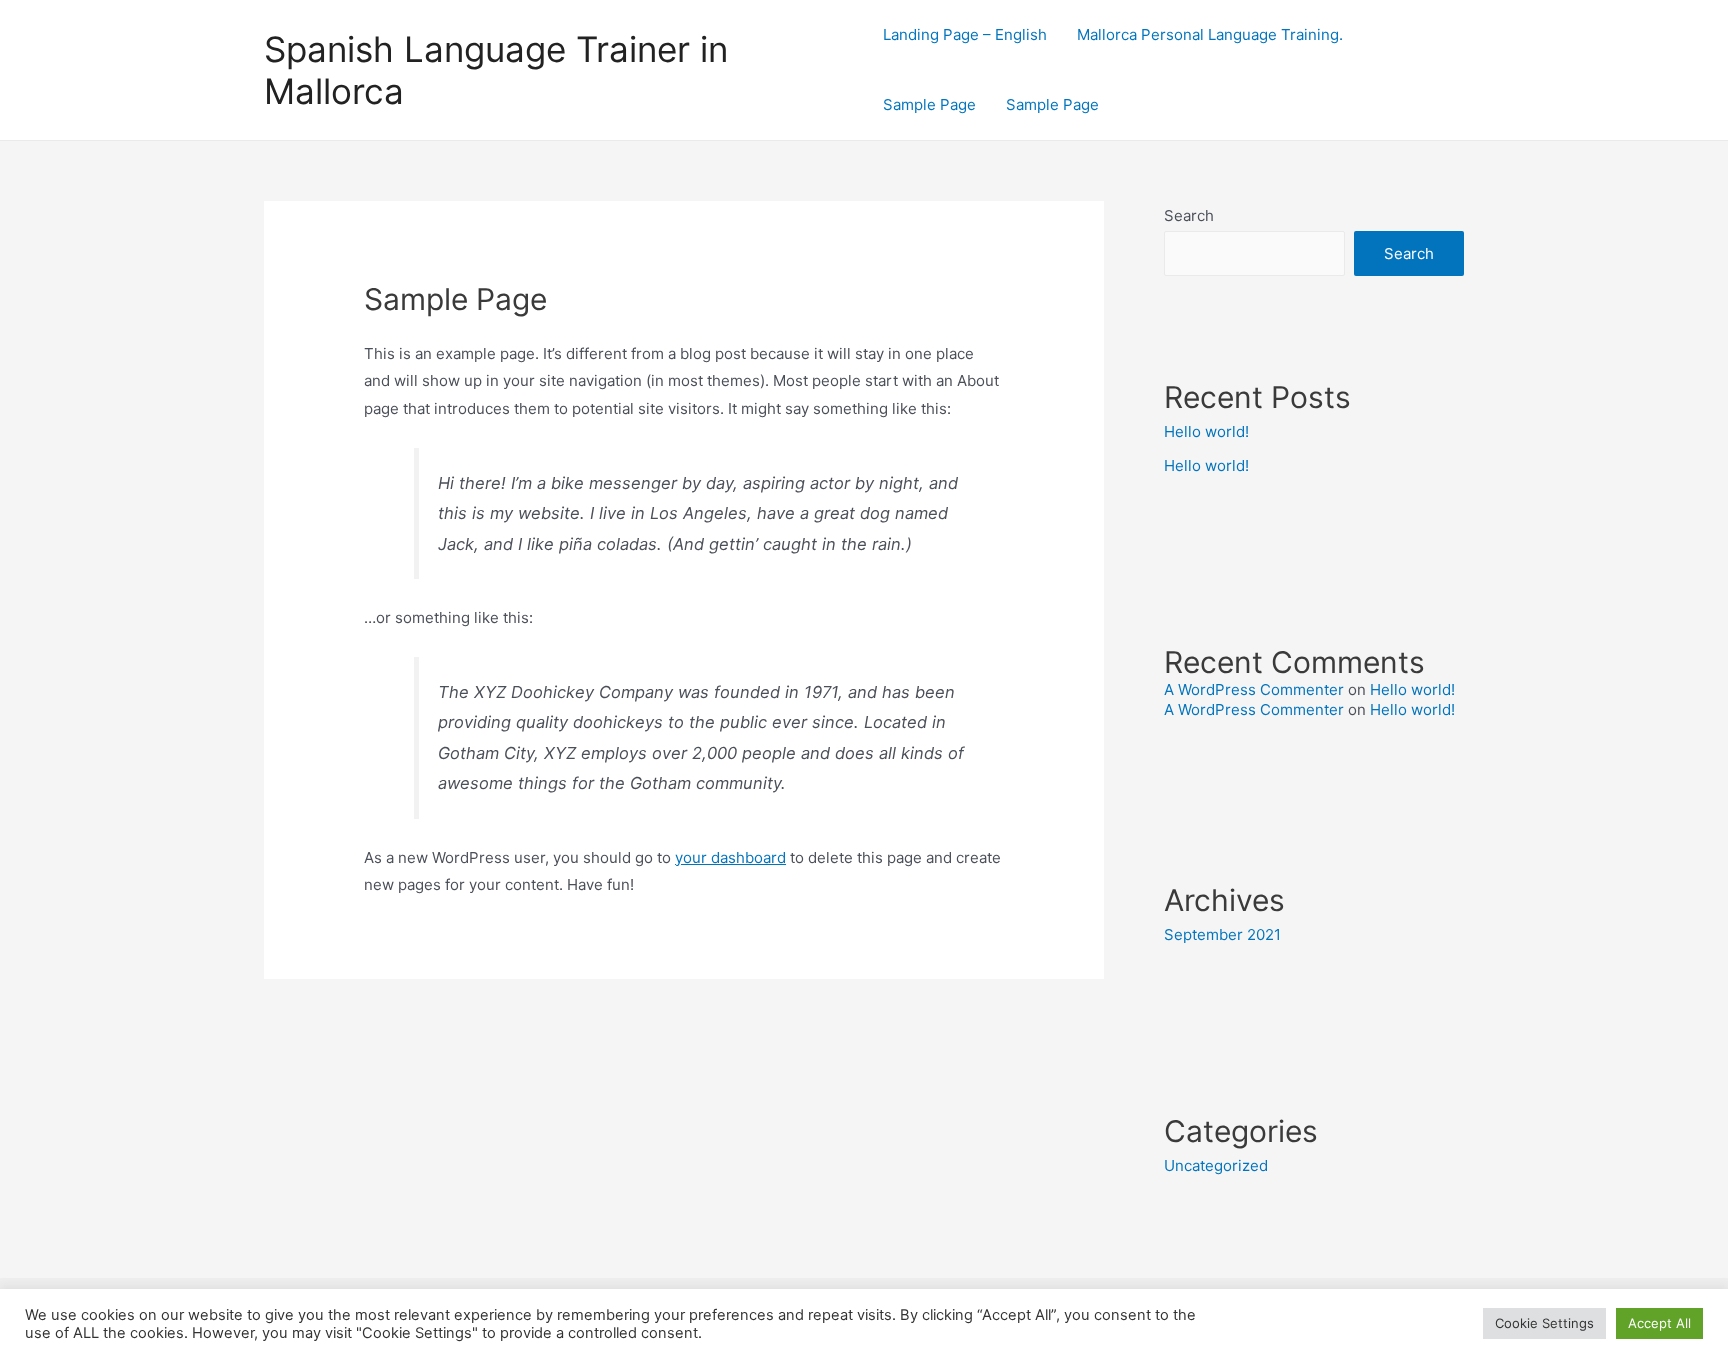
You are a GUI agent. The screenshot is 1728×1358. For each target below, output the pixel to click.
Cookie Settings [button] (1544, 1323)
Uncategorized (1216, 1165)
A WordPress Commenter (1254, 689)
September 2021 (1222, 934)
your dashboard (730, 857)
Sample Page (929, 104)
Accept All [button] (1659, 1323)
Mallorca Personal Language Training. (1210, 34)
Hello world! (1206, 431)
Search (1189, 215)
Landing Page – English (965, 34)
